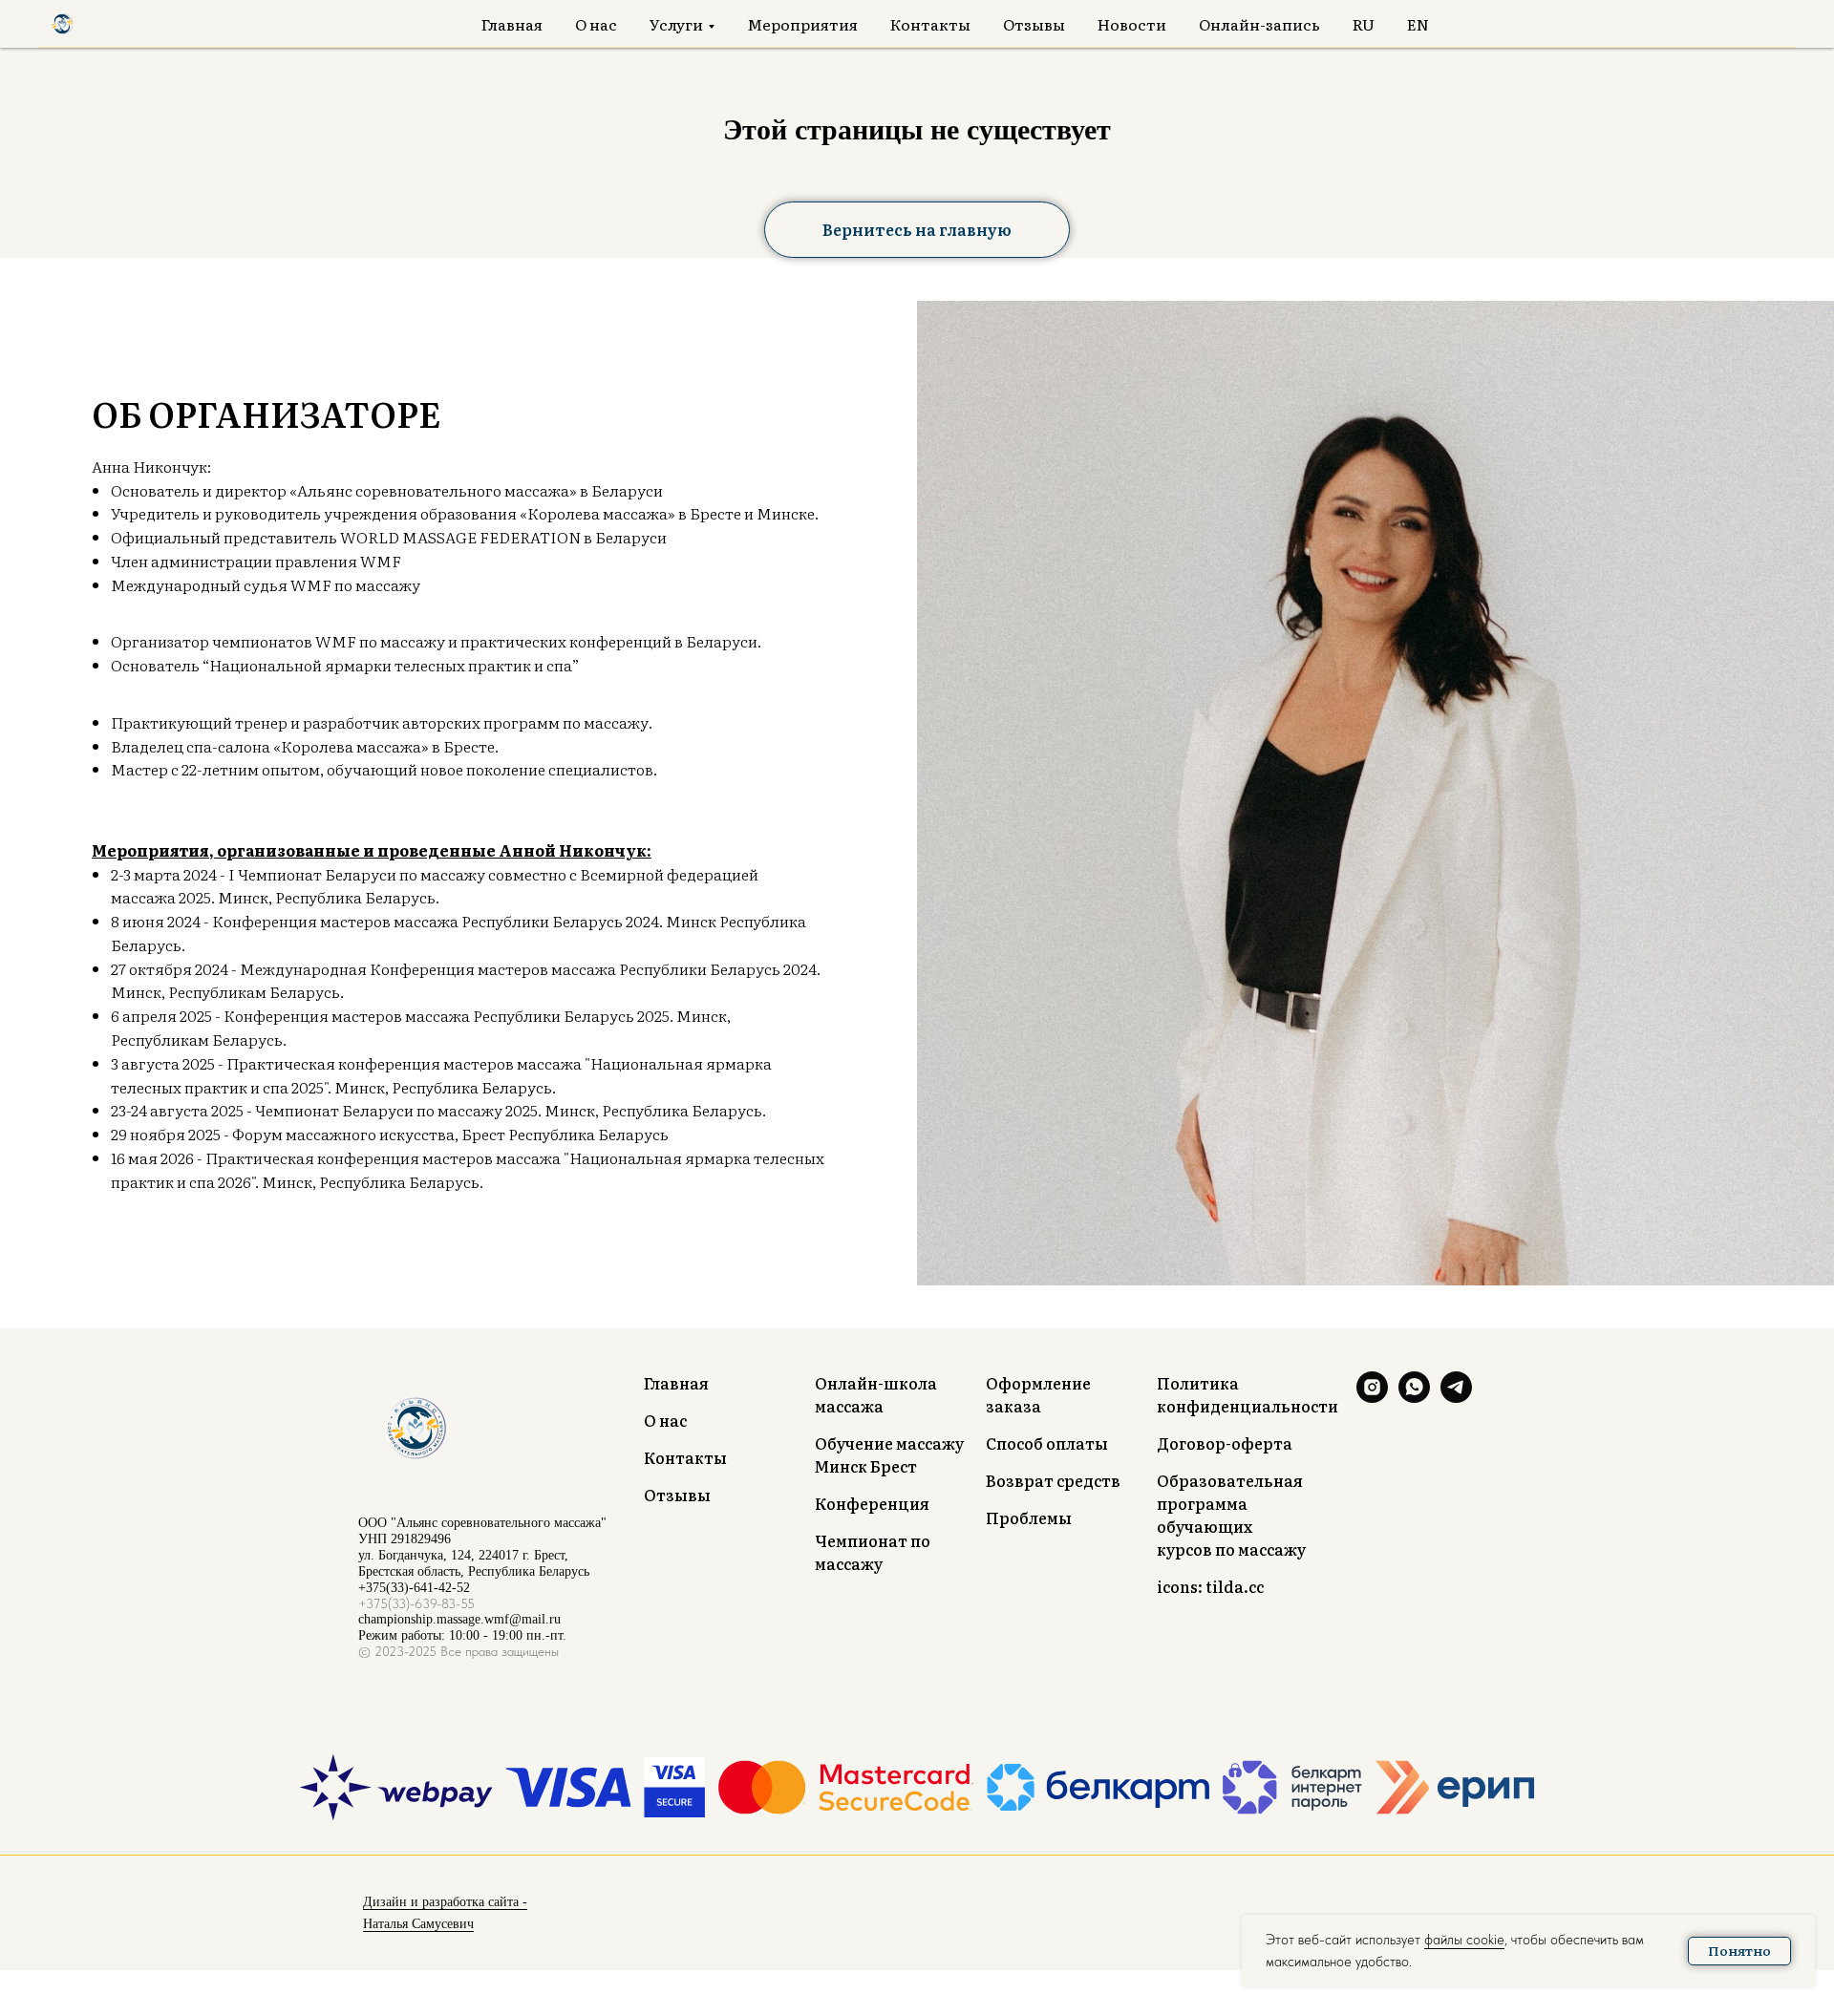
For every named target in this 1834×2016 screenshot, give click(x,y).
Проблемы (1029, 1517)
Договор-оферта (1225, 1443)
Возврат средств (1053, 1480)
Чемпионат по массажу (873, 1552)
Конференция (872, 1503)
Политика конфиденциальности (1248, 1394)
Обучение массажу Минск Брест (889, 1454)
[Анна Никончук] (1372, 1398)
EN (1418, 24)
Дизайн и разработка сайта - (445, 1902)
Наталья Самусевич (418, 1924)
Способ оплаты (1047, 1443)
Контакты (930, 24)
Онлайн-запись (1259, 24)
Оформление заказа (1038, 1394)
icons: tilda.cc (1210, 1586)
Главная (512, 24)
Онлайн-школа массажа (876, 1394)
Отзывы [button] (1034, 24)
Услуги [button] (676, 24)
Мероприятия (802, 24)
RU (1364, 24)
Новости (1132, 24)
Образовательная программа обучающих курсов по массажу (1231, 1515)
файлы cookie (1464, 1940)
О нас (596, 24)
